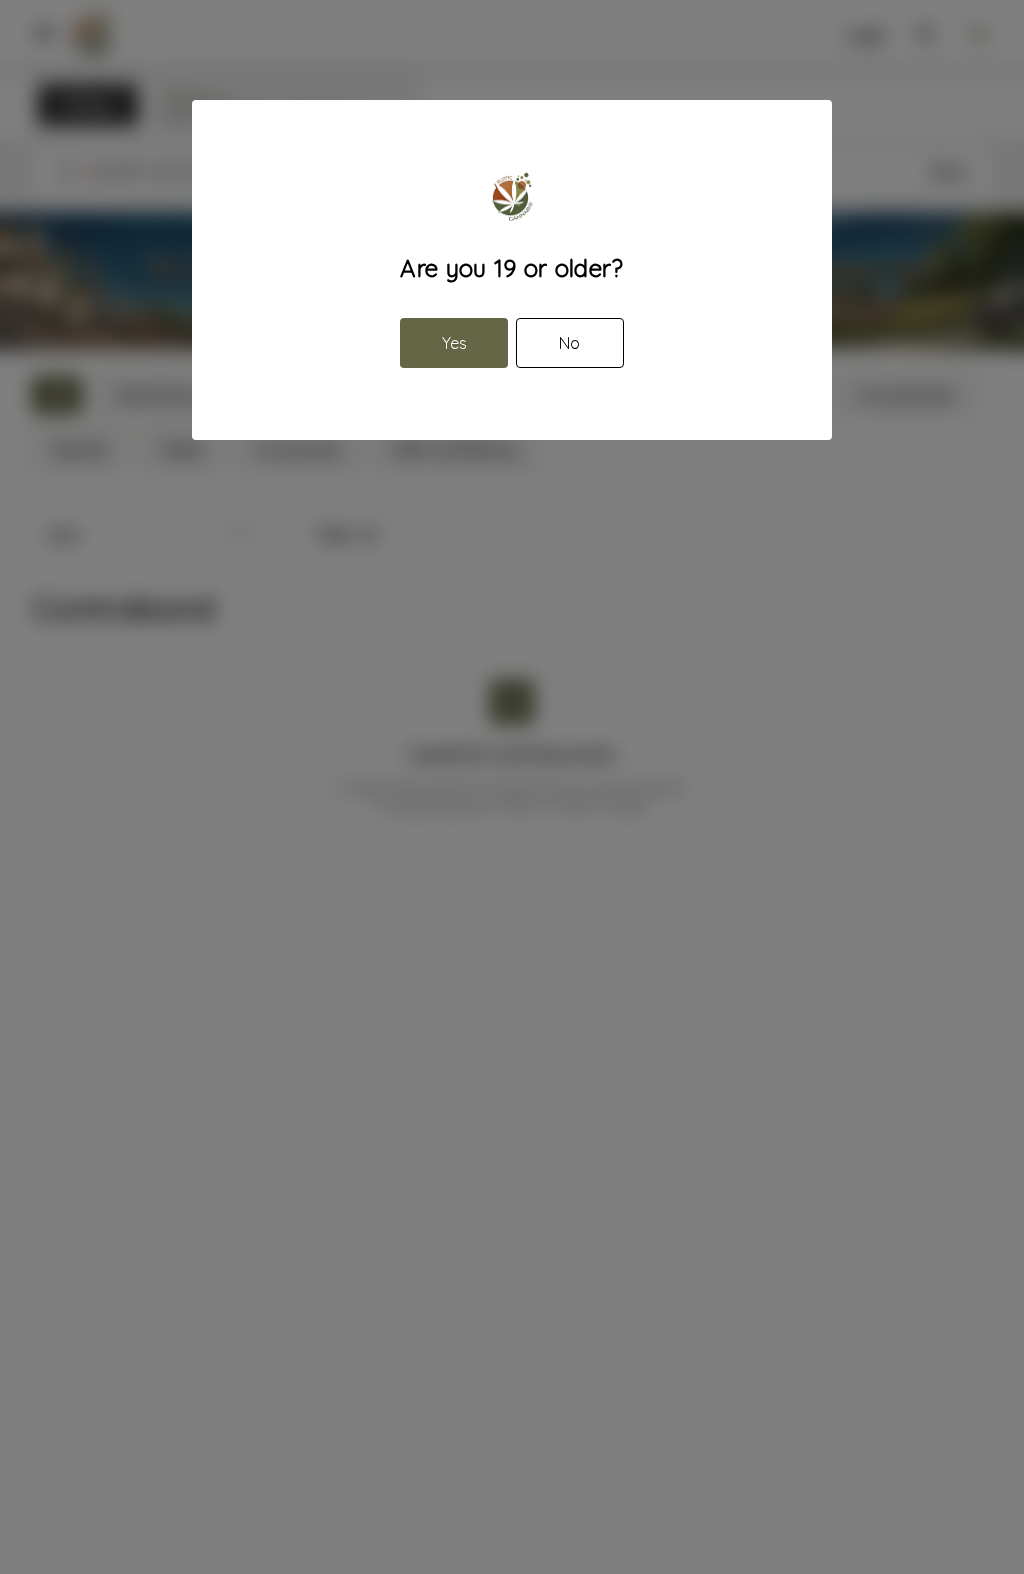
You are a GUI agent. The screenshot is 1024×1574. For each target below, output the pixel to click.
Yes (454, 343)
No (569, 343)
